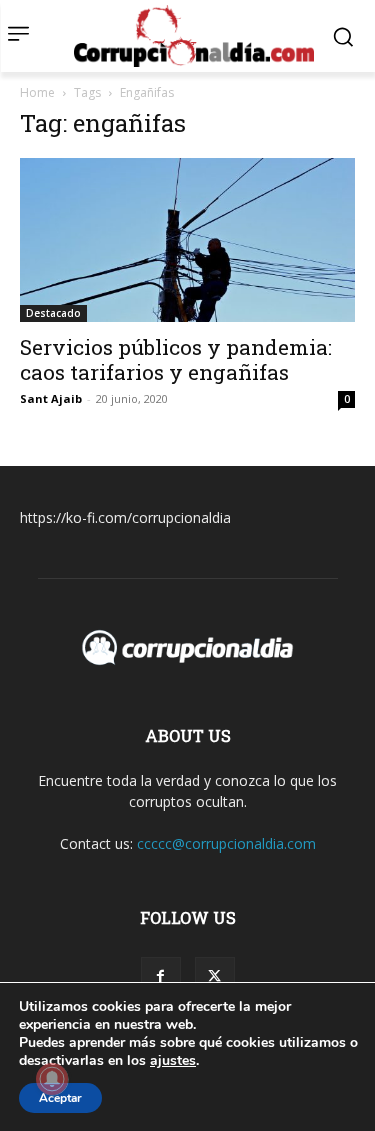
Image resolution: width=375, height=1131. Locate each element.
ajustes (173, 1061)
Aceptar (60, 1098)
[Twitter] (215, 977)
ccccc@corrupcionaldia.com (226, 843)
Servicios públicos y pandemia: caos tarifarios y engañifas (176, 359)
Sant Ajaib (51, 398)
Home (37, 92)
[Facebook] (161, 977)
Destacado (53, 313)
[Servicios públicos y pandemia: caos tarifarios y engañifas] (187, 240)
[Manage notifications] (52, 1079)
